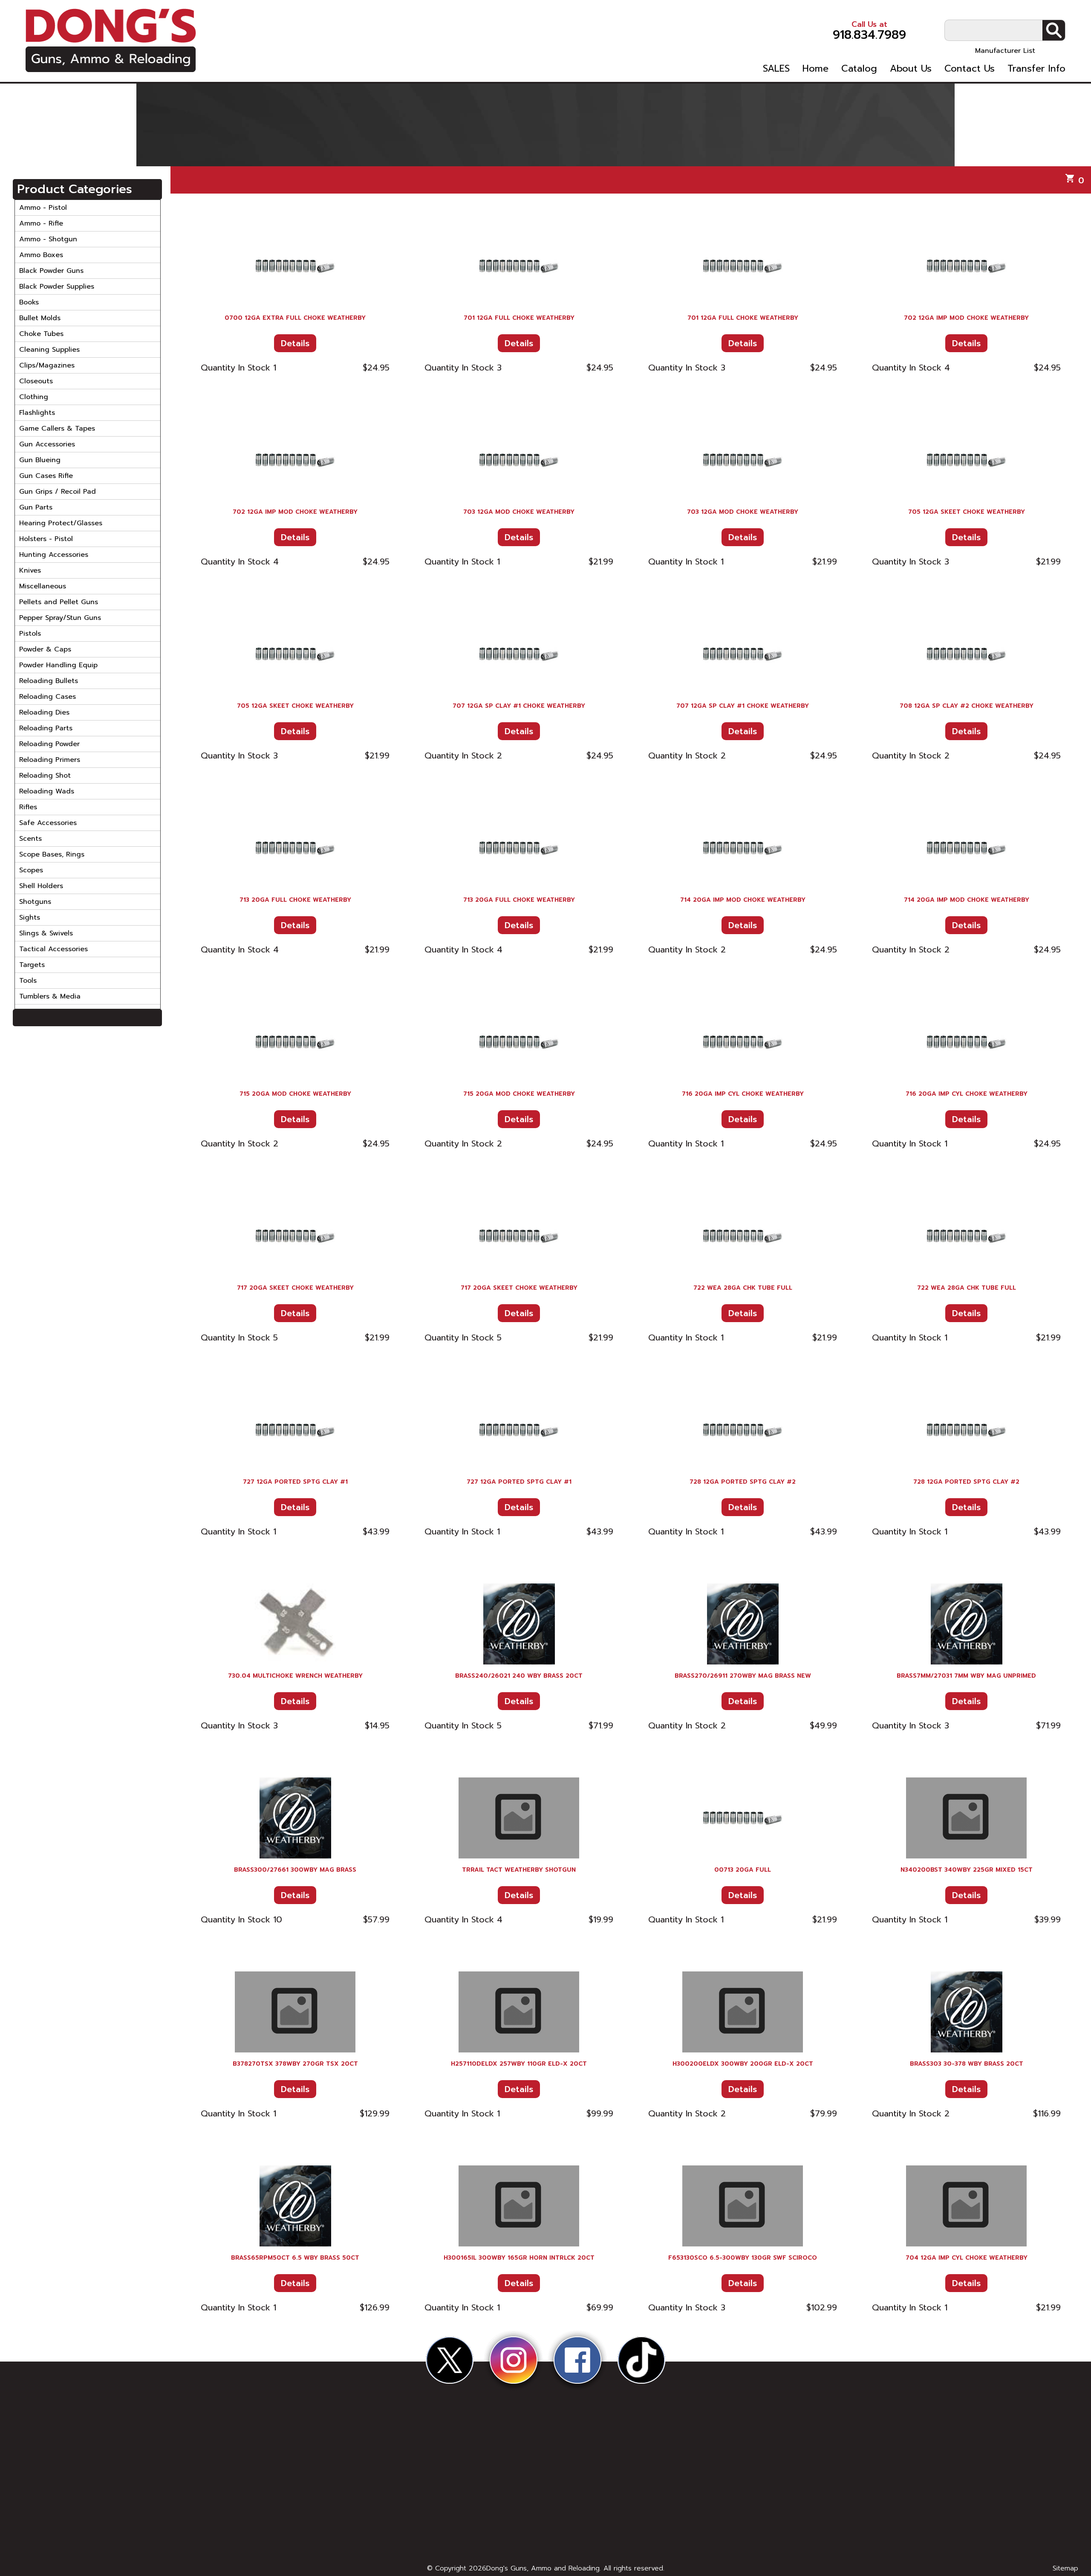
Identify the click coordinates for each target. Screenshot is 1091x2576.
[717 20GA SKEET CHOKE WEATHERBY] (295, 1236)
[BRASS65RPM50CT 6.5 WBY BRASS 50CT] (295, 2206)
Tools (28, 981)
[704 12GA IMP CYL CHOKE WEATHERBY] (966, 2206)
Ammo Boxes (41, 255)
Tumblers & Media (50, 996)
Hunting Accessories (54, 555)
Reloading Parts (46, 728)
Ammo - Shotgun (48, 239)
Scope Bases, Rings (52, 854)
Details (295, 343)
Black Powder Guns (51, 271)
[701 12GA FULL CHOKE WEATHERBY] (519, 266)
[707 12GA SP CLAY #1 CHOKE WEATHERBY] (519, 654)
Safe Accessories (48, 823)
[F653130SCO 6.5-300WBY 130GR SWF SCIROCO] (743, 2206)
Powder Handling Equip (58, 665)
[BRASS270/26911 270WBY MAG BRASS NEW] (743, 1624)
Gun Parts (36, 507)
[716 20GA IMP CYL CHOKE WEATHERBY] (743, 1042)
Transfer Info (1036, 69)
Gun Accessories (47, 444)
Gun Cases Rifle (46, 476)
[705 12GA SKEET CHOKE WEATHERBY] (966, 460)
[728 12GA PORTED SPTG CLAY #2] (743, 1430)
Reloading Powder (49, 744)
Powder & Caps (45, 649)
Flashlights (37, 413)
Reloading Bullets (49, 681)
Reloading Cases (48, 697)
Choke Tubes (41, 334)
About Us (911, 69)
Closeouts (36, 381)
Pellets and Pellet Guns (59, 602)
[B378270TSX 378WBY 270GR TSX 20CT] (295, 2012)
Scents (30, 839)
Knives (30, 570)
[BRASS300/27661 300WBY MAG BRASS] (295, 1818)
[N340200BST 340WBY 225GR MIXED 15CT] (966, 1818)
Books (29, 302)
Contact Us (970, 69)
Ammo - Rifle (41, 223)
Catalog (859, 69)
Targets (32, 965)
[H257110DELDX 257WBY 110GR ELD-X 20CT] (519, 2012)
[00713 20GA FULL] (743, 1818)
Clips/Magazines (47, 365)
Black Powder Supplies (57, 287)
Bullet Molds (40, 318)
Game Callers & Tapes (57, 428)
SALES (776, 69)
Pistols (30, 634)
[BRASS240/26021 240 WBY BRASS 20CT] (519, 1624)
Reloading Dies (44, 712)
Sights (30, 918)
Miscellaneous (43, 586)
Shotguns (35, 902)
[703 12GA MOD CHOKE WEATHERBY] (519, 460)
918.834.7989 (869, 30)
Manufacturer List (1005, 51)
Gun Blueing (40, 460)
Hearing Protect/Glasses (61, 523)
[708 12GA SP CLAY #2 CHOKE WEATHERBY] (966, 654)
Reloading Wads (47, 791)
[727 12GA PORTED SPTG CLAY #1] (295, 1430)
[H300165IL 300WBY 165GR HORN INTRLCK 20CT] (519, 2206)
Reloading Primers (50, 760)
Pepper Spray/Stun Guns (60, 618)
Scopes (31, 870)
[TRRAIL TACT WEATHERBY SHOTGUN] (519, 1818)
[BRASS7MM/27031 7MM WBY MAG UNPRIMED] (966, 1624)
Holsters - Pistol (46, 539)
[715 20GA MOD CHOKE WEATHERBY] (295, 1042)
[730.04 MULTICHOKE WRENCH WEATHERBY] (295, 1624)
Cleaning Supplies (49, 350)
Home (815, 69)
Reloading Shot (45, 776)
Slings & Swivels (46, 933)
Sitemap (1065, 2568)
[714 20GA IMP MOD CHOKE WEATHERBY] (743, 848)
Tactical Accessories (53, 949)
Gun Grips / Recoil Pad (58, 492)
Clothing (34, 397)
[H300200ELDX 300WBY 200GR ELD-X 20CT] (743, 2012)
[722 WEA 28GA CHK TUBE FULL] (743, 1236)
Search (1054, 30)
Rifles (28, 807)
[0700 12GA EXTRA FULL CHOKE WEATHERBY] (295, 266)
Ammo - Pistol (43, 208)
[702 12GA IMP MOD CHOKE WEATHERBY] (966, 266)
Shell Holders (41, 886)
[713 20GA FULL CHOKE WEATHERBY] (295, 848)
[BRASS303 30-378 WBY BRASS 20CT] (966, 2012)
